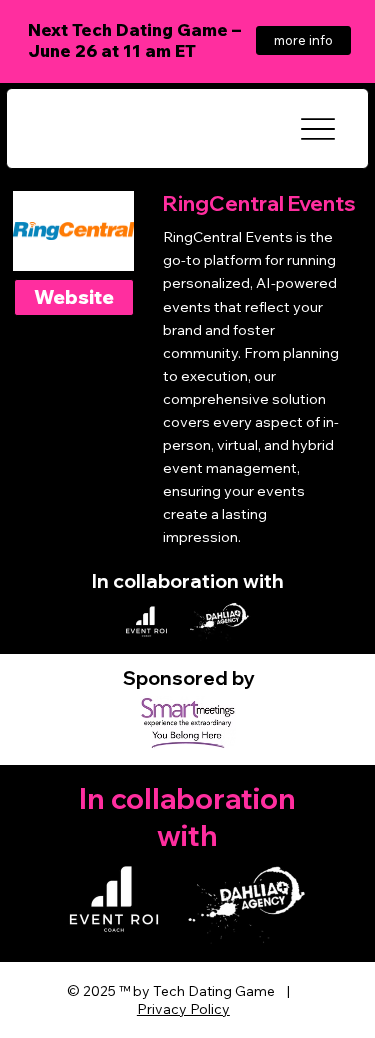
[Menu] (317, 128)
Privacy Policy (183, 1009)
